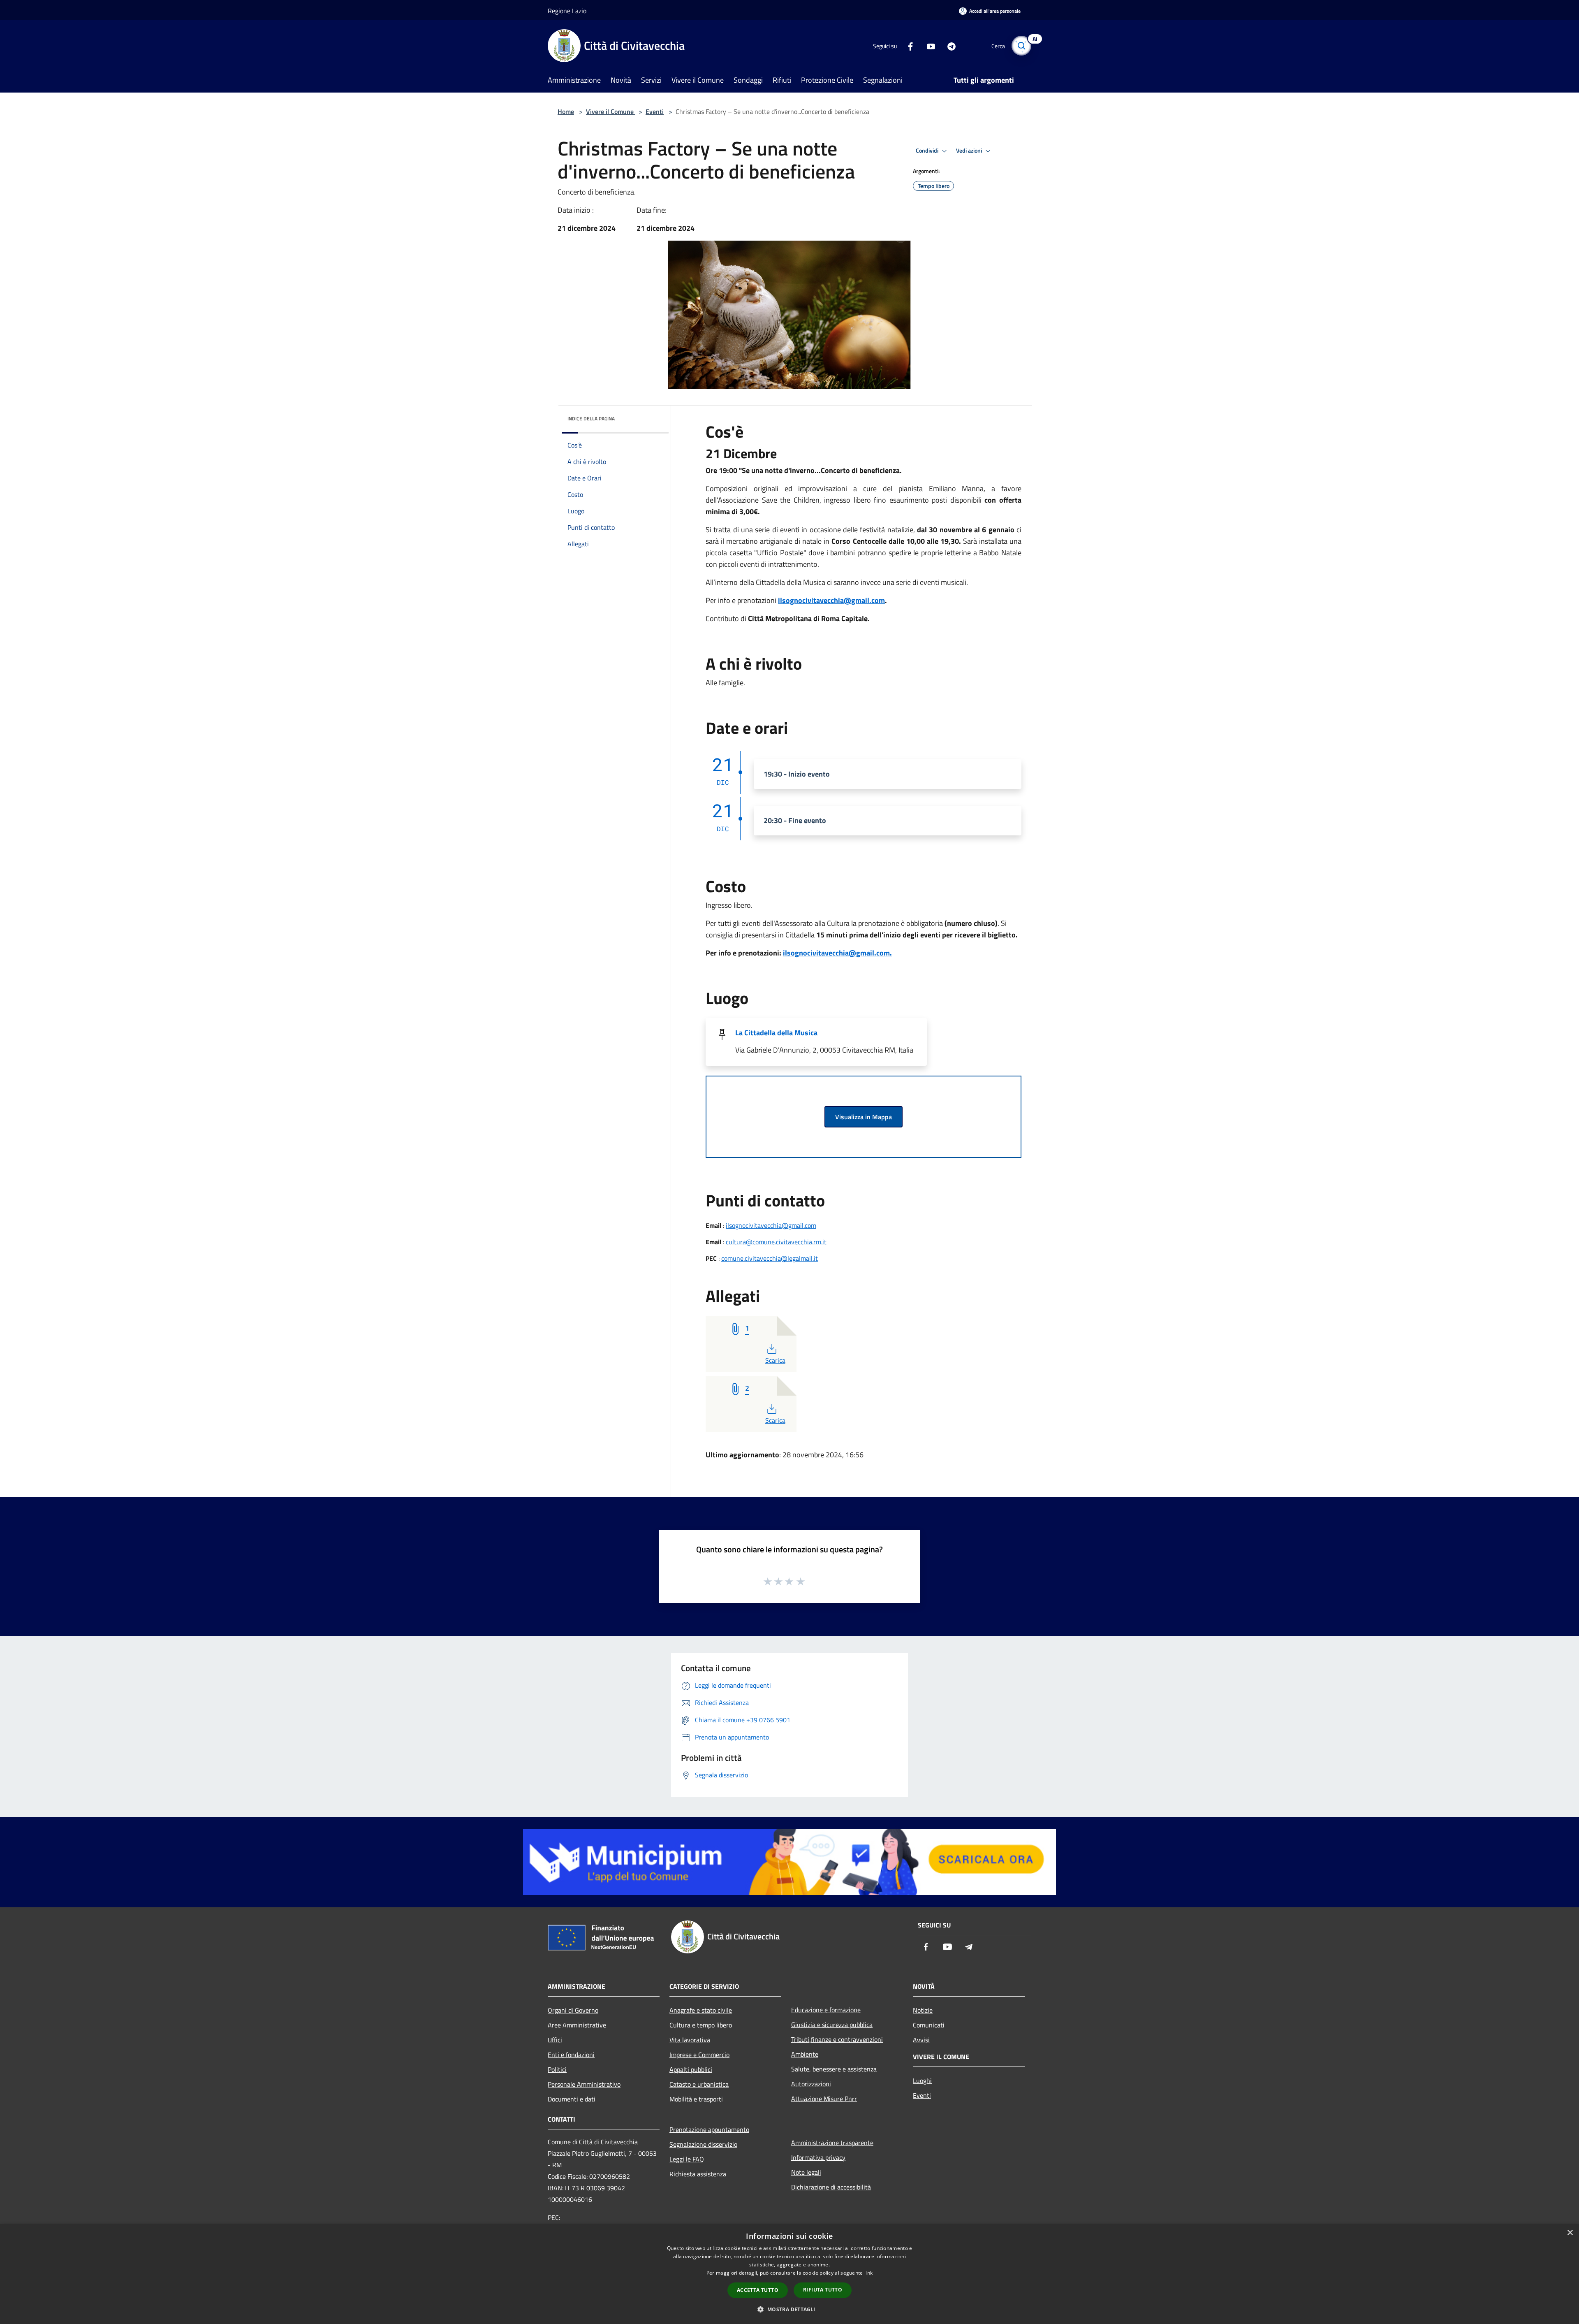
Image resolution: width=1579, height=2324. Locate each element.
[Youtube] (928, 45)
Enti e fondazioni (571, 2055)
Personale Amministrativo (584, 2084)
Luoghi (922, 2080)
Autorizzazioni (811, 2084)
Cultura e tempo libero (701, 2025)
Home (566, 111)
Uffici (555, 2040)
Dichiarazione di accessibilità (831, 2187)
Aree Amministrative (577, 2025)
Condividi (928, 151)
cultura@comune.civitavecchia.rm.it (776, 1242)
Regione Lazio (567, 11)
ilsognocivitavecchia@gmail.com (831, 600)
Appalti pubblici (691, 2069)
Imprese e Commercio (699, 2055)
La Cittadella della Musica (776, 1033)
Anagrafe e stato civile (701, 2010)
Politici (557, 2069)
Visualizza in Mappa (864, 1117)
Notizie (923, 2010)
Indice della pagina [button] (591, 419)
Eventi (655, 111)
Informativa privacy (818, 2157)
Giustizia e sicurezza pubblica (832, 2025)
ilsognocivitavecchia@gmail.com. (837, 953)
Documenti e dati (572, 2099)
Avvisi (921, 2040)
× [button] (1570, 2233)
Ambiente (805, 2054)
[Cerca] (1021, 46)
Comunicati (929, 2025)
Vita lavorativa (690, 2040)
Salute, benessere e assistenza (834, 2069)
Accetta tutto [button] (758, 2290)
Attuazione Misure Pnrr (824, 2099)
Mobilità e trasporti (696, 2099)
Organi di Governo (573, 2010)
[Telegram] (948, 45)
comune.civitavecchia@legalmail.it (770, 1258)
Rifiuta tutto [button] (823, 2290)
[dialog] (789, 2274)
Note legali (806, 2172)
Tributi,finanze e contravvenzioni (837, 2039)
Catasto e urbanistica (699, 2084)
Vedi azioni (970, 151)
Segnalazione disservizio (703, 2144)
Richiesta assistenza (698, 2174)
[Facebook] (907, 45)
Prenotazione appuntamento (709, 2129)
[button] (789, 2309)
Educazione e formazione (826, 2010)
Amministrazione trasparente (832, 2143)
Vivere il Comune (611, 111)
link (868, 2273)
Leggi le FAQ (687, 2159)
